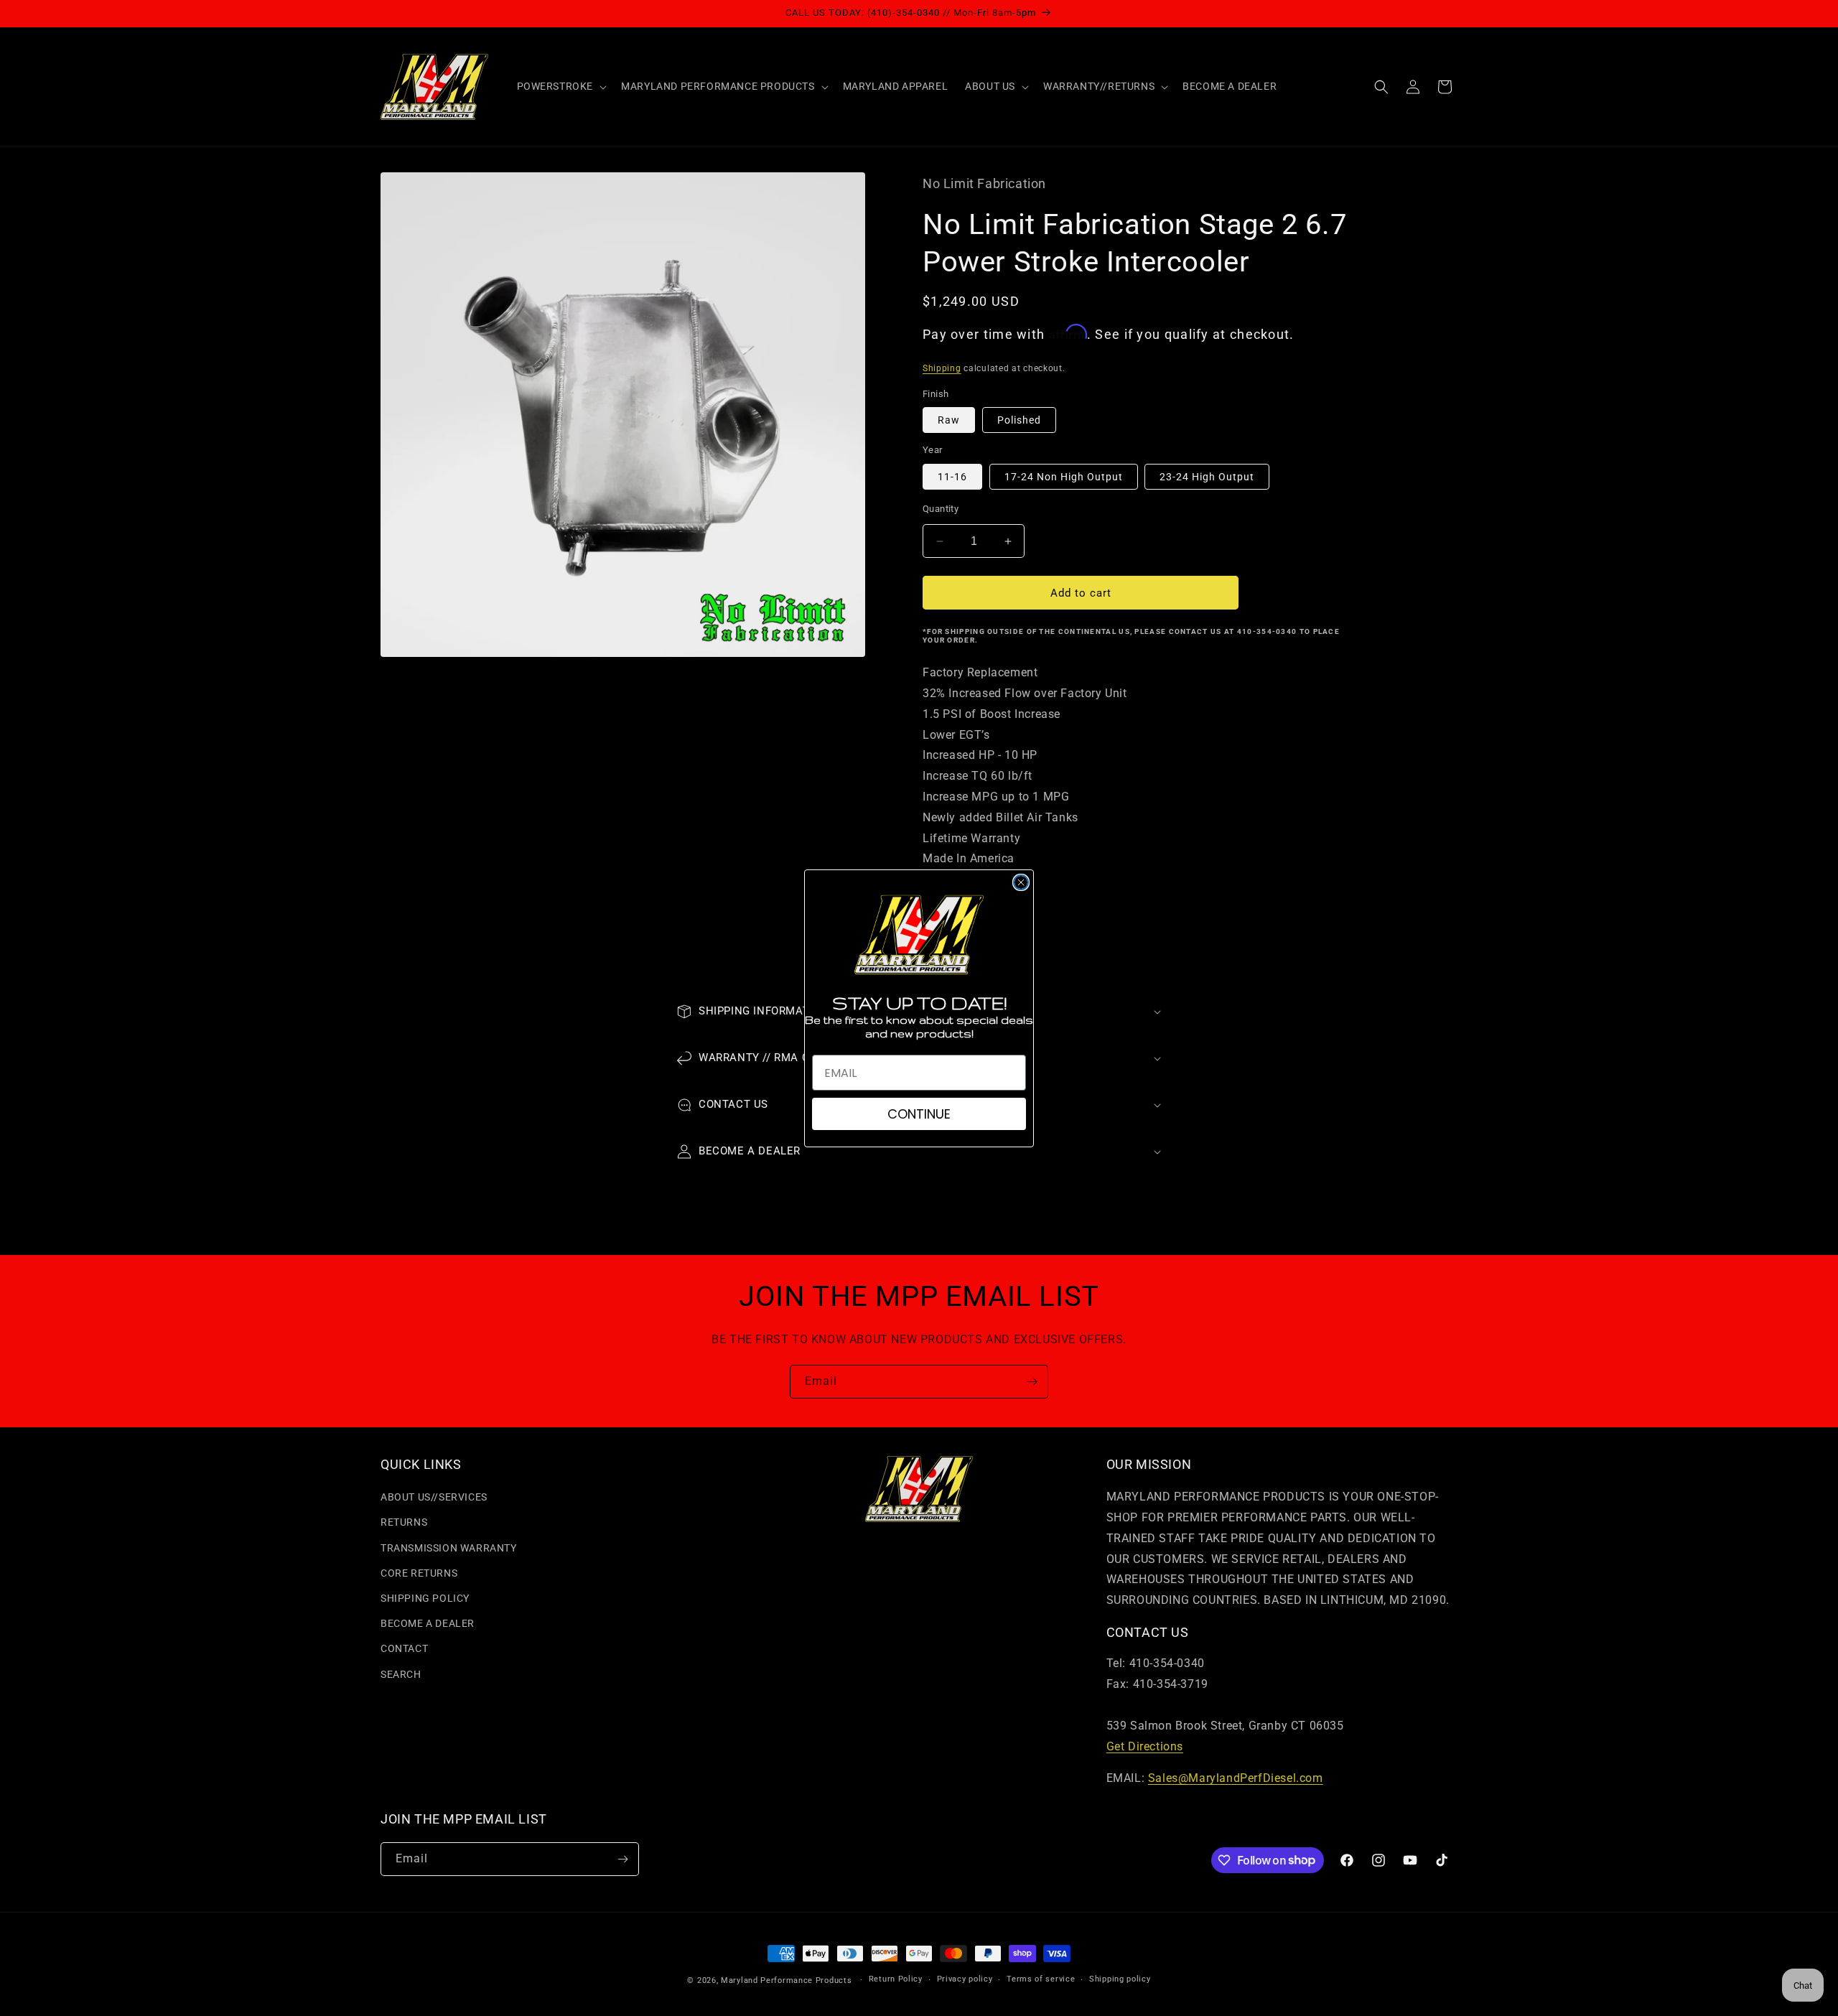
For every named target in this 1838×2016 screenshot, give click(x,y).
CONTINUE (919, 1114)
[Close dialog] (1021, 882)
